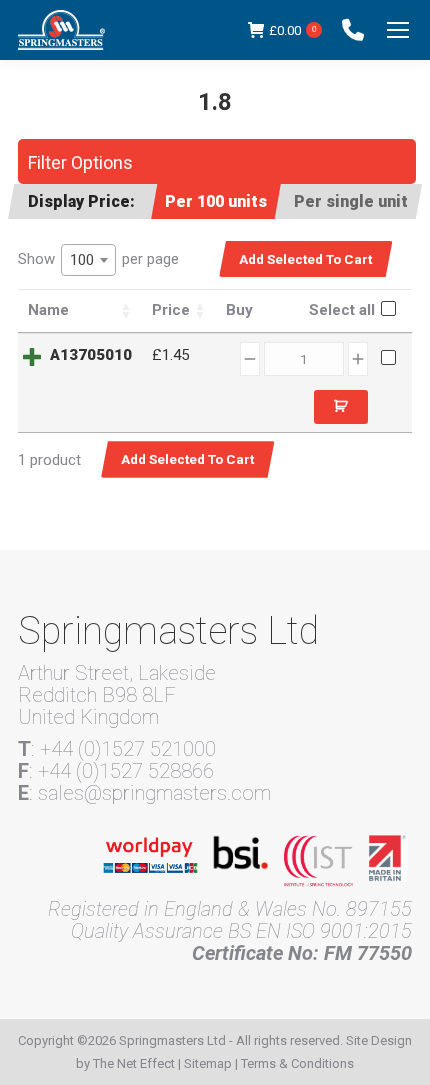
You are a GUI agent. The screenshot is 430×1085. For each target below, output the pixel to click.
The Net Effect (134, 1063)
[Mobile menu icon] (398, 30)
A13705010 (91, 355)
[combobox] (88, 260)
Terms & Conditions (297, 1063)
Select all (342, 310)
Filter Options (80, 162)
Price (171, 310)
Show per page (98, 259)
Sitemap (208, 1063)
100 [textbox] (82, 260)
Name (48, 310)
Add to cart (341, 407)
